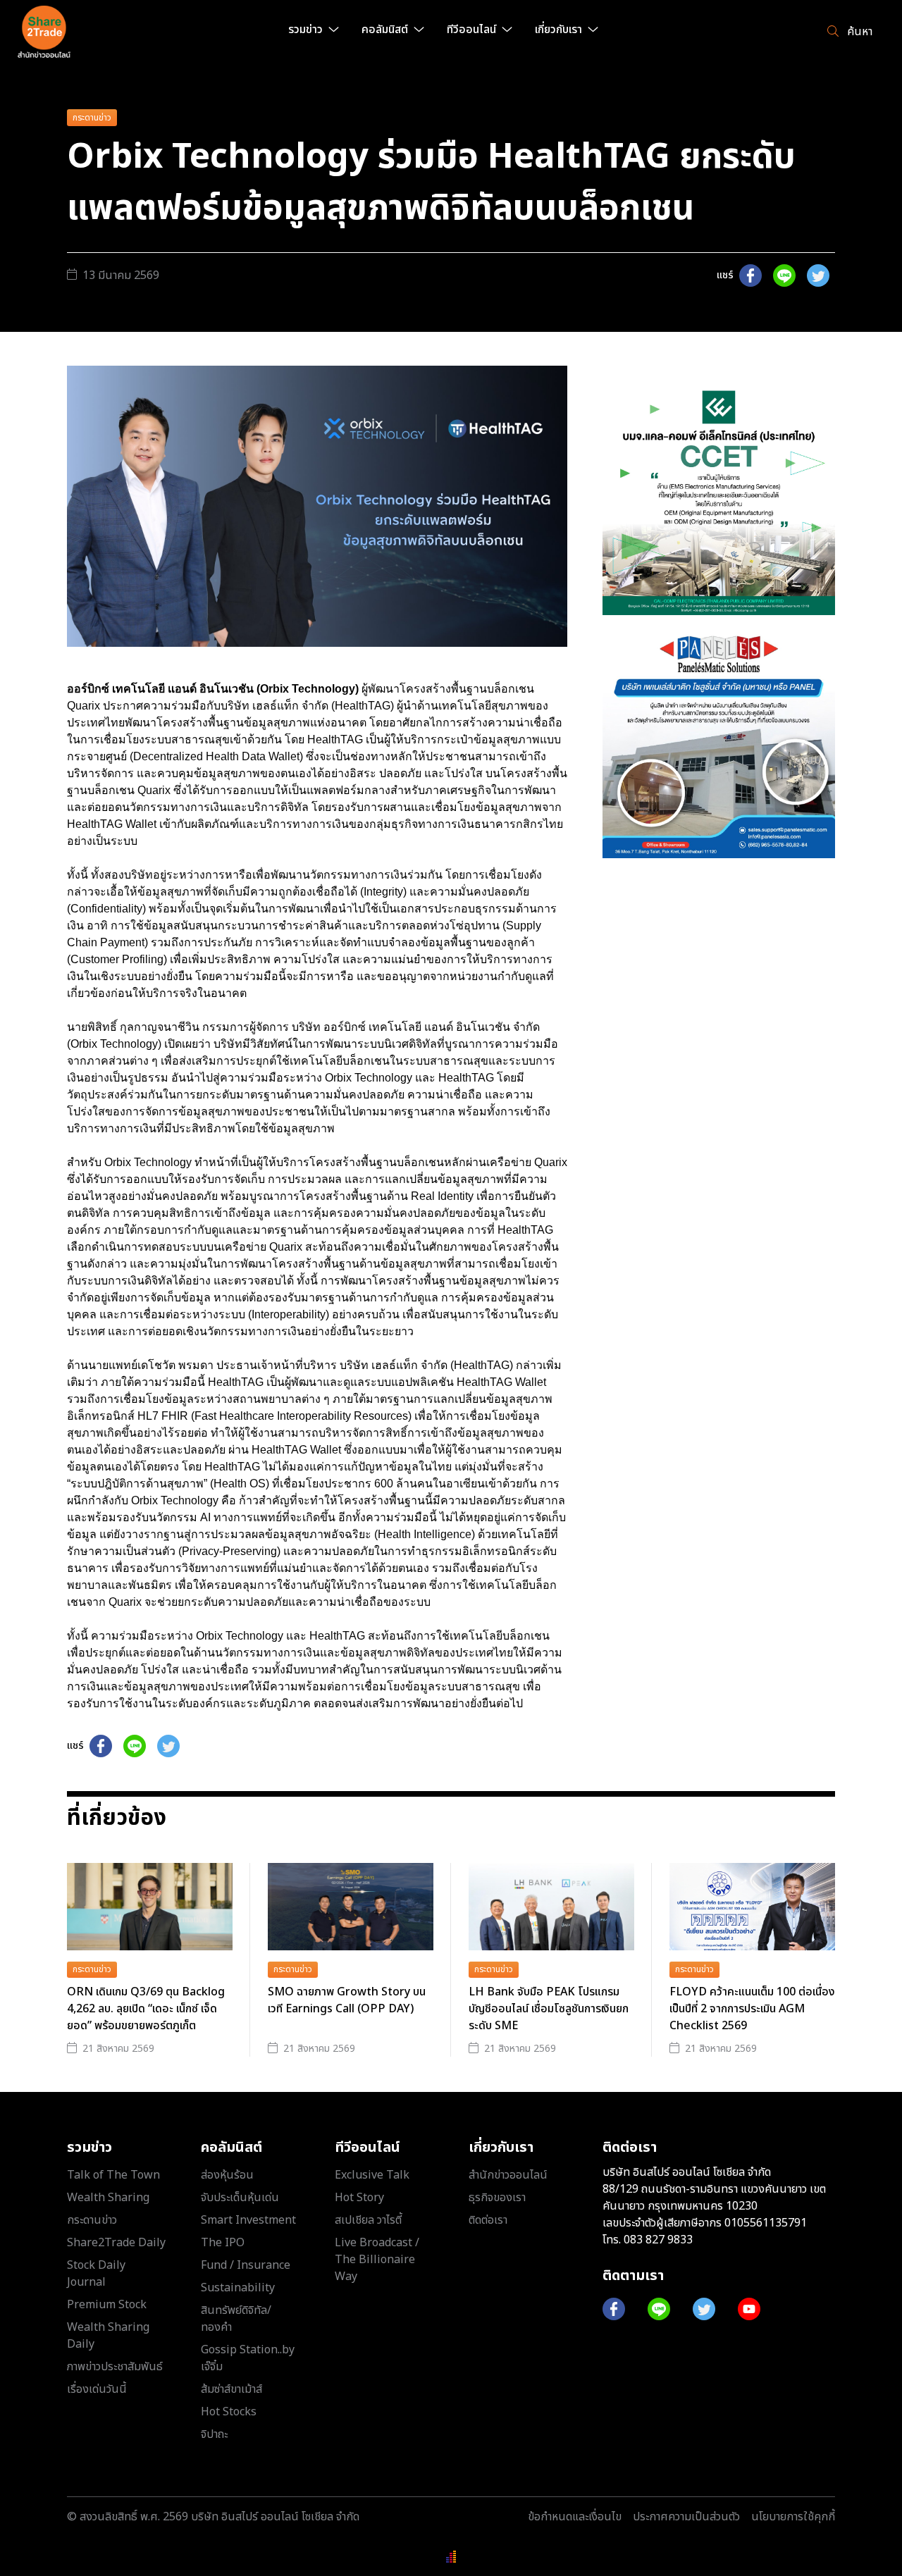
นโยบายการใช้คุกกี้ (793, 2517)
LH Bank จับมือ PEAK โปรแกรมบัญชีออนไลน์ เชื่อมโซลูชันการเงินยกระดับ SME (549, 2009)
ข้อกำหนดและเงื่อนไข (575, 2517)
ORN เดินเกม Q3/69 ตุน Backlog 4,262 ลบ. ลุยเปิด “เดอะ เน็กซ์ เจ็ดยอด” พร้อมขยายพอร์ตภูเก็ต (146, 2009)
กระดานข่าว (92, 118)
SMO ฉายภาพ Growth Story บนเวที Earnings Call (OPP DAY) (347, 2000)
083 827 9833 (658, 2240)
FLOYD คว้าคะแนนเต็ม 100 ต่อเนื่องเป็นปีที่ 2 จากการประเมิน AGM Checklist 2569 (752, 2009)
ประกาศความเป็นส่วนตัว (686, 2517)
